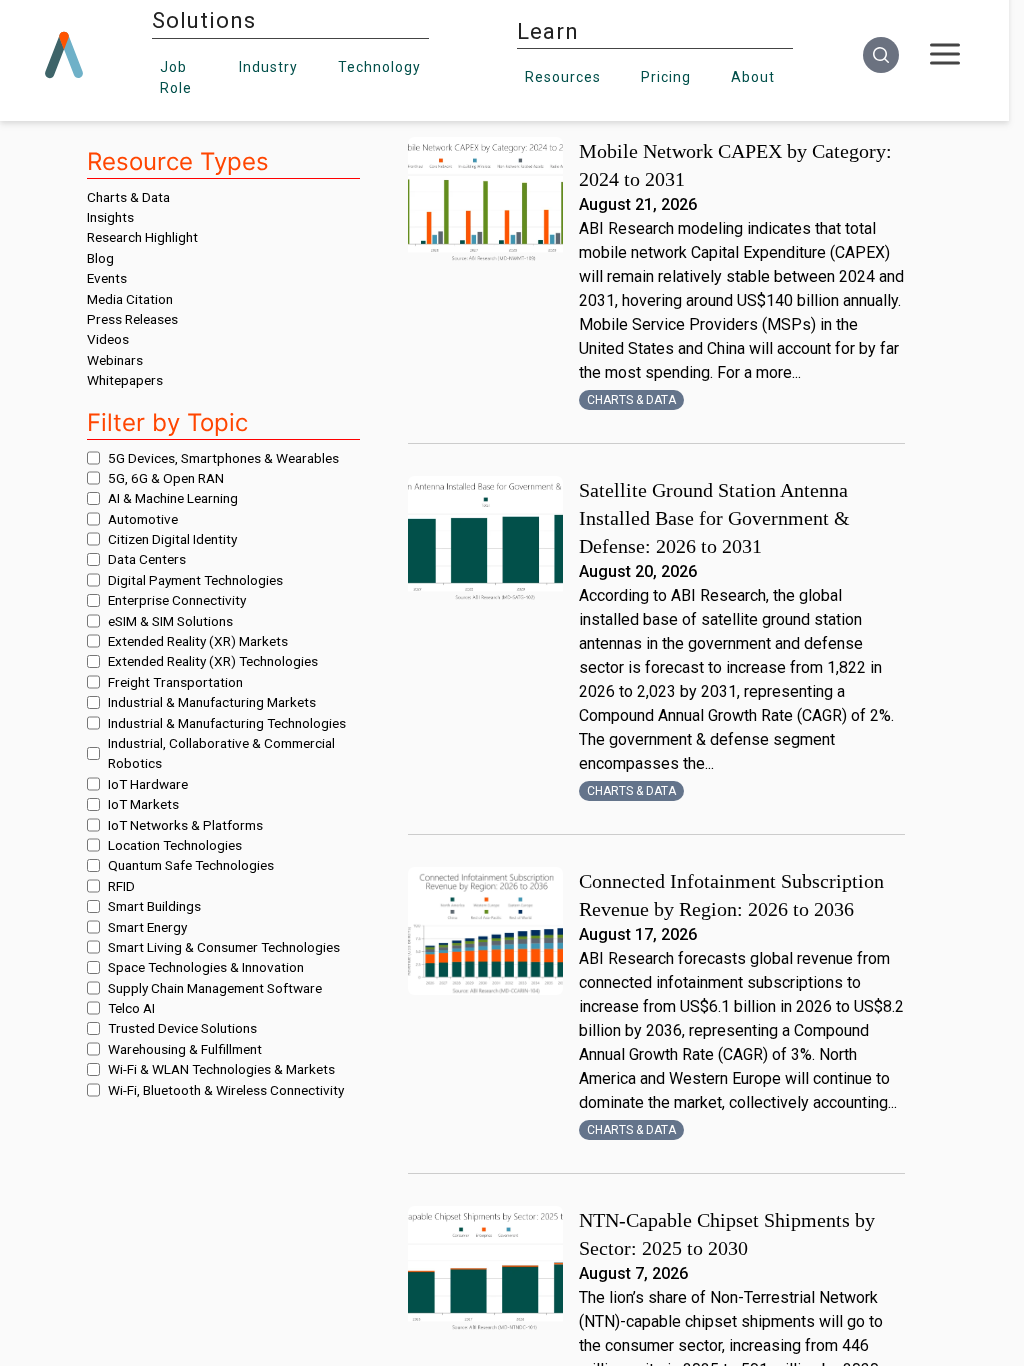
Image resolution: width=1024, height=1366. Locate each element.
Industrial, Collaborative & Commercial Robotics (221, 753)
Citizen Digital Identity (172, 539)
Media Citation (130, 299)
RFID (121, 886)
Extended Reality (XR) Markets (198, 641)
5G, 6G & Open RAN (166, 478)
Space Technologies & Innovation (206, 967)
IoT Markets (143, 804)
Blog (100, 258)
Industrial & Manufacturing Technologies (227, 723)
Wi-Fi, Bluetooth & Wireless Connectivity (226, 1090)
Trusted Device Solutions (182, 1028)
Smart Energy (147, 927)
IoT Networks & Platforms (185, 825)
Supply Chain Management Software (215, 988)
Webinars (115, 360)
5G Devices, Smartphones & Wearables (223, 458)
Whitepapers (125, 380)
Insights (110, 217)
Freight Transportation (175, 682)
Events (107, 278)
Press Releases (132, 319)
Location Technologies (175, 845)
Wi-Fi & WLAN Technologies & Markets (221, 1069)
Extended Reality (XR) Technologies (213, 661)
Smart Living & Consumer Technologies (224, 947)
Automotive (143, 519)
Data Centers (147, 559)
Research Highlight (142, 237)
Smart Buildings (154, 906)
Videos (108, 339)
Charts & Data (128, 197)
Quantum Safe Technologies (191, 865)
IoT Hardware (148, 784)
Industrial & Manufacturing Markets (212, 702)
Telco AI (131, 1008)
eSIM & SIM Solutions (170, 621)
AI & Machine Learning (173, 498)
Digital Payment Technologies (195, 580)
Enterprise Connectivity (177, 600)
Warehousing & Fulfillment (185, 1049)
